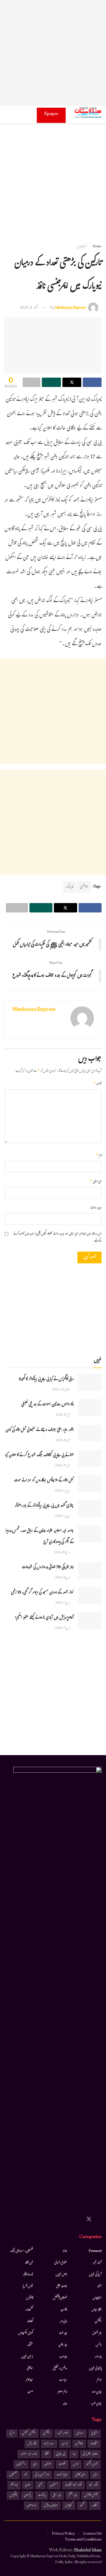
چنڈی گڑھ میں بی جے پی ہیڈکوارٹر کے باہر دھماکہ (44, 1506)
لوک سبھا (93, 2485)
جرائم (99, 2380)
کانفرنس (30, 2298)
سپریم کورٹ (62, 2475)
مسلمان (54, 2485)
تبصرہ (97, 1084)
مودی (28, 2485)
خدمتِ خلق (62, 2286)
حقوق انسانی (61, 2263)
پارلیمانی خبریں (95, 2369)
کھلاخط (30, 2322)
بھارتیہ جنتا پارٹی (90, 2454)
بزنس (99, 2345)
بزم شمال (97, 2333)
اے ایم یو (49, 2444)
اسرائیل (80, 2434)
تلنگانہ (46, 2454)
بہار (74, 2454)
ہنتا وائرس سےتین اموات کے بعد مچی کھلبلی (47, 1405)
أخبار (99, 2286)
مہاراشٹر (14, 2485)
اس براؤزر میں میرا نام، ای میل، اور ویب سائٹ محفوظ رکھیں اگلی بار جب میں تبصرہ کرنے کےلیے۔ (58, 1238)
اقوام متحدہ (63, 2434)
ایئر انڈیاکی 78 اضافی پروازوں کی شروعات (48, 1568)
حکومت (62, 2464)
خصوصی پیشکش (60, 2298)
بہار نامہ (98, 2357)
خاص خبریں (61, 2275)
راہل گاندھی (80, 2475)
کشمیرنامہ (29, 2310)
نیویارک (70, 887)
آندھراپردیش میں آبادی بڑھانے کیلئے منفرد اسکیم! (44, 1618)
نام (98, 1156)
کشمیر (82, 2506)
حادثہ (65, 2251)
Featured (95, 2251)
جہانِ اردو (97, 2392)
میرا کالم (29, 2380)
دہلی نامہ (63, 2322)
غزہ (26, 2475)
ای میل (96, 1182)
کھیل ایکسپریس (26, 2333)
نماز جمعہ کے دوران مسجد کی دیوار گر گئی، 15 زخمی (42, 1593)
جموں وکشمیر (92, 2464)
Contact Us (92, 2534)
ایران (65, 2444)
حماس (76, 2464)
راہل (95, 2475)
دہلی (35, 2464)
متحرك (30, 2345)
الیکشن (98, 2322)
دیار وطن (63, 2345)
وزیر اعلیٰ (57, 2495)
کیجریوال (69, 2506)
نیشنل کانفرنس (91, 2495)
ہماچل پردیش (51, 2506)
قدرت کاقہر (28, 2275)
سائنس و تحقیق (60, 2369)
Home (97, 247)
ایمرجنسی (84, 887)
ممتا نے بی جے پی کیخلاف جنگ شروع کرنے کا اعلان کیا (39, 1456)
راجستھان (21, 2464)
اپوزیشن (79, 2444)
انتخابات (94, 2444)
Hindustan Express (71, 308)
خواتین (48, 2464)
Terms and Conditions (83, 2540)
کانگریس (13, 2495)
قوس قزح (28, 2286)
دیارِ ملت (63, 2333)
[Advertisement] (53, 53)
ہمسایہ (30, 2392)
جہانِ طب (96, 2404)
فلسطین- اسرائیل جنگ (21, 2251)
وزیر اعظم (73, 2495)
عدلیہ (65, 2404)
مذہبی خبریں (27, 2357)
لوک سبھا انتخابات (73, 2485)
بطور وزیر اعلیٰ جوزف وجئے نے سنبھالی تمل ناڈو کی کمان (40, 1430)
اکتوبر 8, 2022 (29, 308)
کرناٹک (95, 2506)
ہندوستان (32, 2506)
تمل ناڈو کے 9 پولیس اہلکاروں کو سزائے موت (44, 1481)
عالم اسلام (62, 2392)
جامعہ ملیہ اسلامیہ (29, 2454)
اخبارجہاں (82, 247)
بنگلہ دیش (32, 2444)
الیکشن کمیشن (29, 2434)
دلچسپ (64, 2310)
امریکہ (12, 2434)
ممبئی (40, 2485)
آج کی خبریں (95, 2275)
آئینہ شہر (97, 2263)
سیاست (63, 2380)
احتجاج (95, 2434)
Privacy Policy (63, 2534)
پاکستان (27, 2495)
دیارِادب (63, 2357)
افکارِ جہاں (97, 2310)
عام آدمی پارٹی (42, 2475)
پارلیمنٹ (42, 2495)
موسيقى (30, 2369)
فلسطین (13, 2475)
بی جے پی (60, 2454)
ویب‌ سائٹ (96, 1208)
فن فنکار (29, 2263)
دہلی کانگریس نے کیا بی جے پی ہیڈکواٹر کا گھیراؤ (46, 1380)
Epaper (51, 114)
